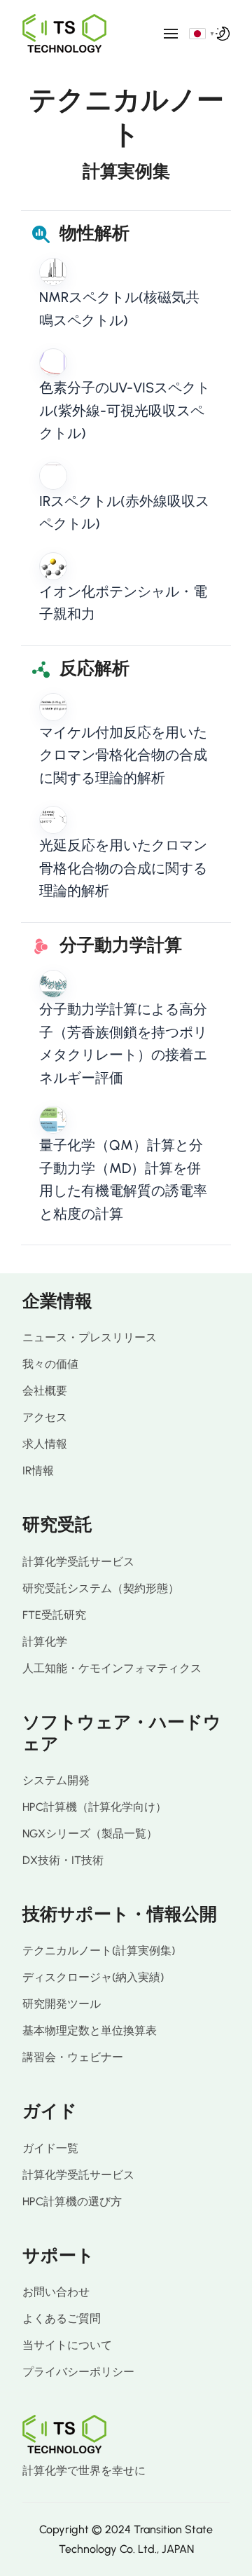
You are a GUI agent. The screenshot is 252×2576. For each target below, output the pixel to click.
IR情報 (38, 1471)
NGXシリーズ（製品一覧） (90, 1834)
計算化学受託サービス (78, 1562)
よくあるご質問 (62, 2318)
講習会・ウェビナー (73, 2057)
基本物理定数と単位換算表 (90, 2030)
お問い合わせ (56, 2292)
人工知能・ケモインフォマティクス (112, 1668)
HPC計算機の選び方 (72, 2201)
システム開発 (56, 1780)
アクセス (45, 1417)
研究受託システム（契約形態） (101, 1588)
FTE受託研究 (54, 1615)
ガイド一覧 (50, 2148)
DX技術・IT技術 (63, 1860)
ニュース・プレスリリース (90, 1337)
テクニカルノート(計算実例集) (99, 1951)
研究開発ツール (62, 2004)
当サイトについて (67, 2345)
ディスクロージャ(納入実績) (93, 1977)
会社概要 (45, 1391)
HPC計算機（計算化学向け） (94, 1807)
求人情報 (45, 1444)
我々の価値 (50, 1364)
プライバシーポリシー (78, 2372)
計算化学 (45, 1642)
